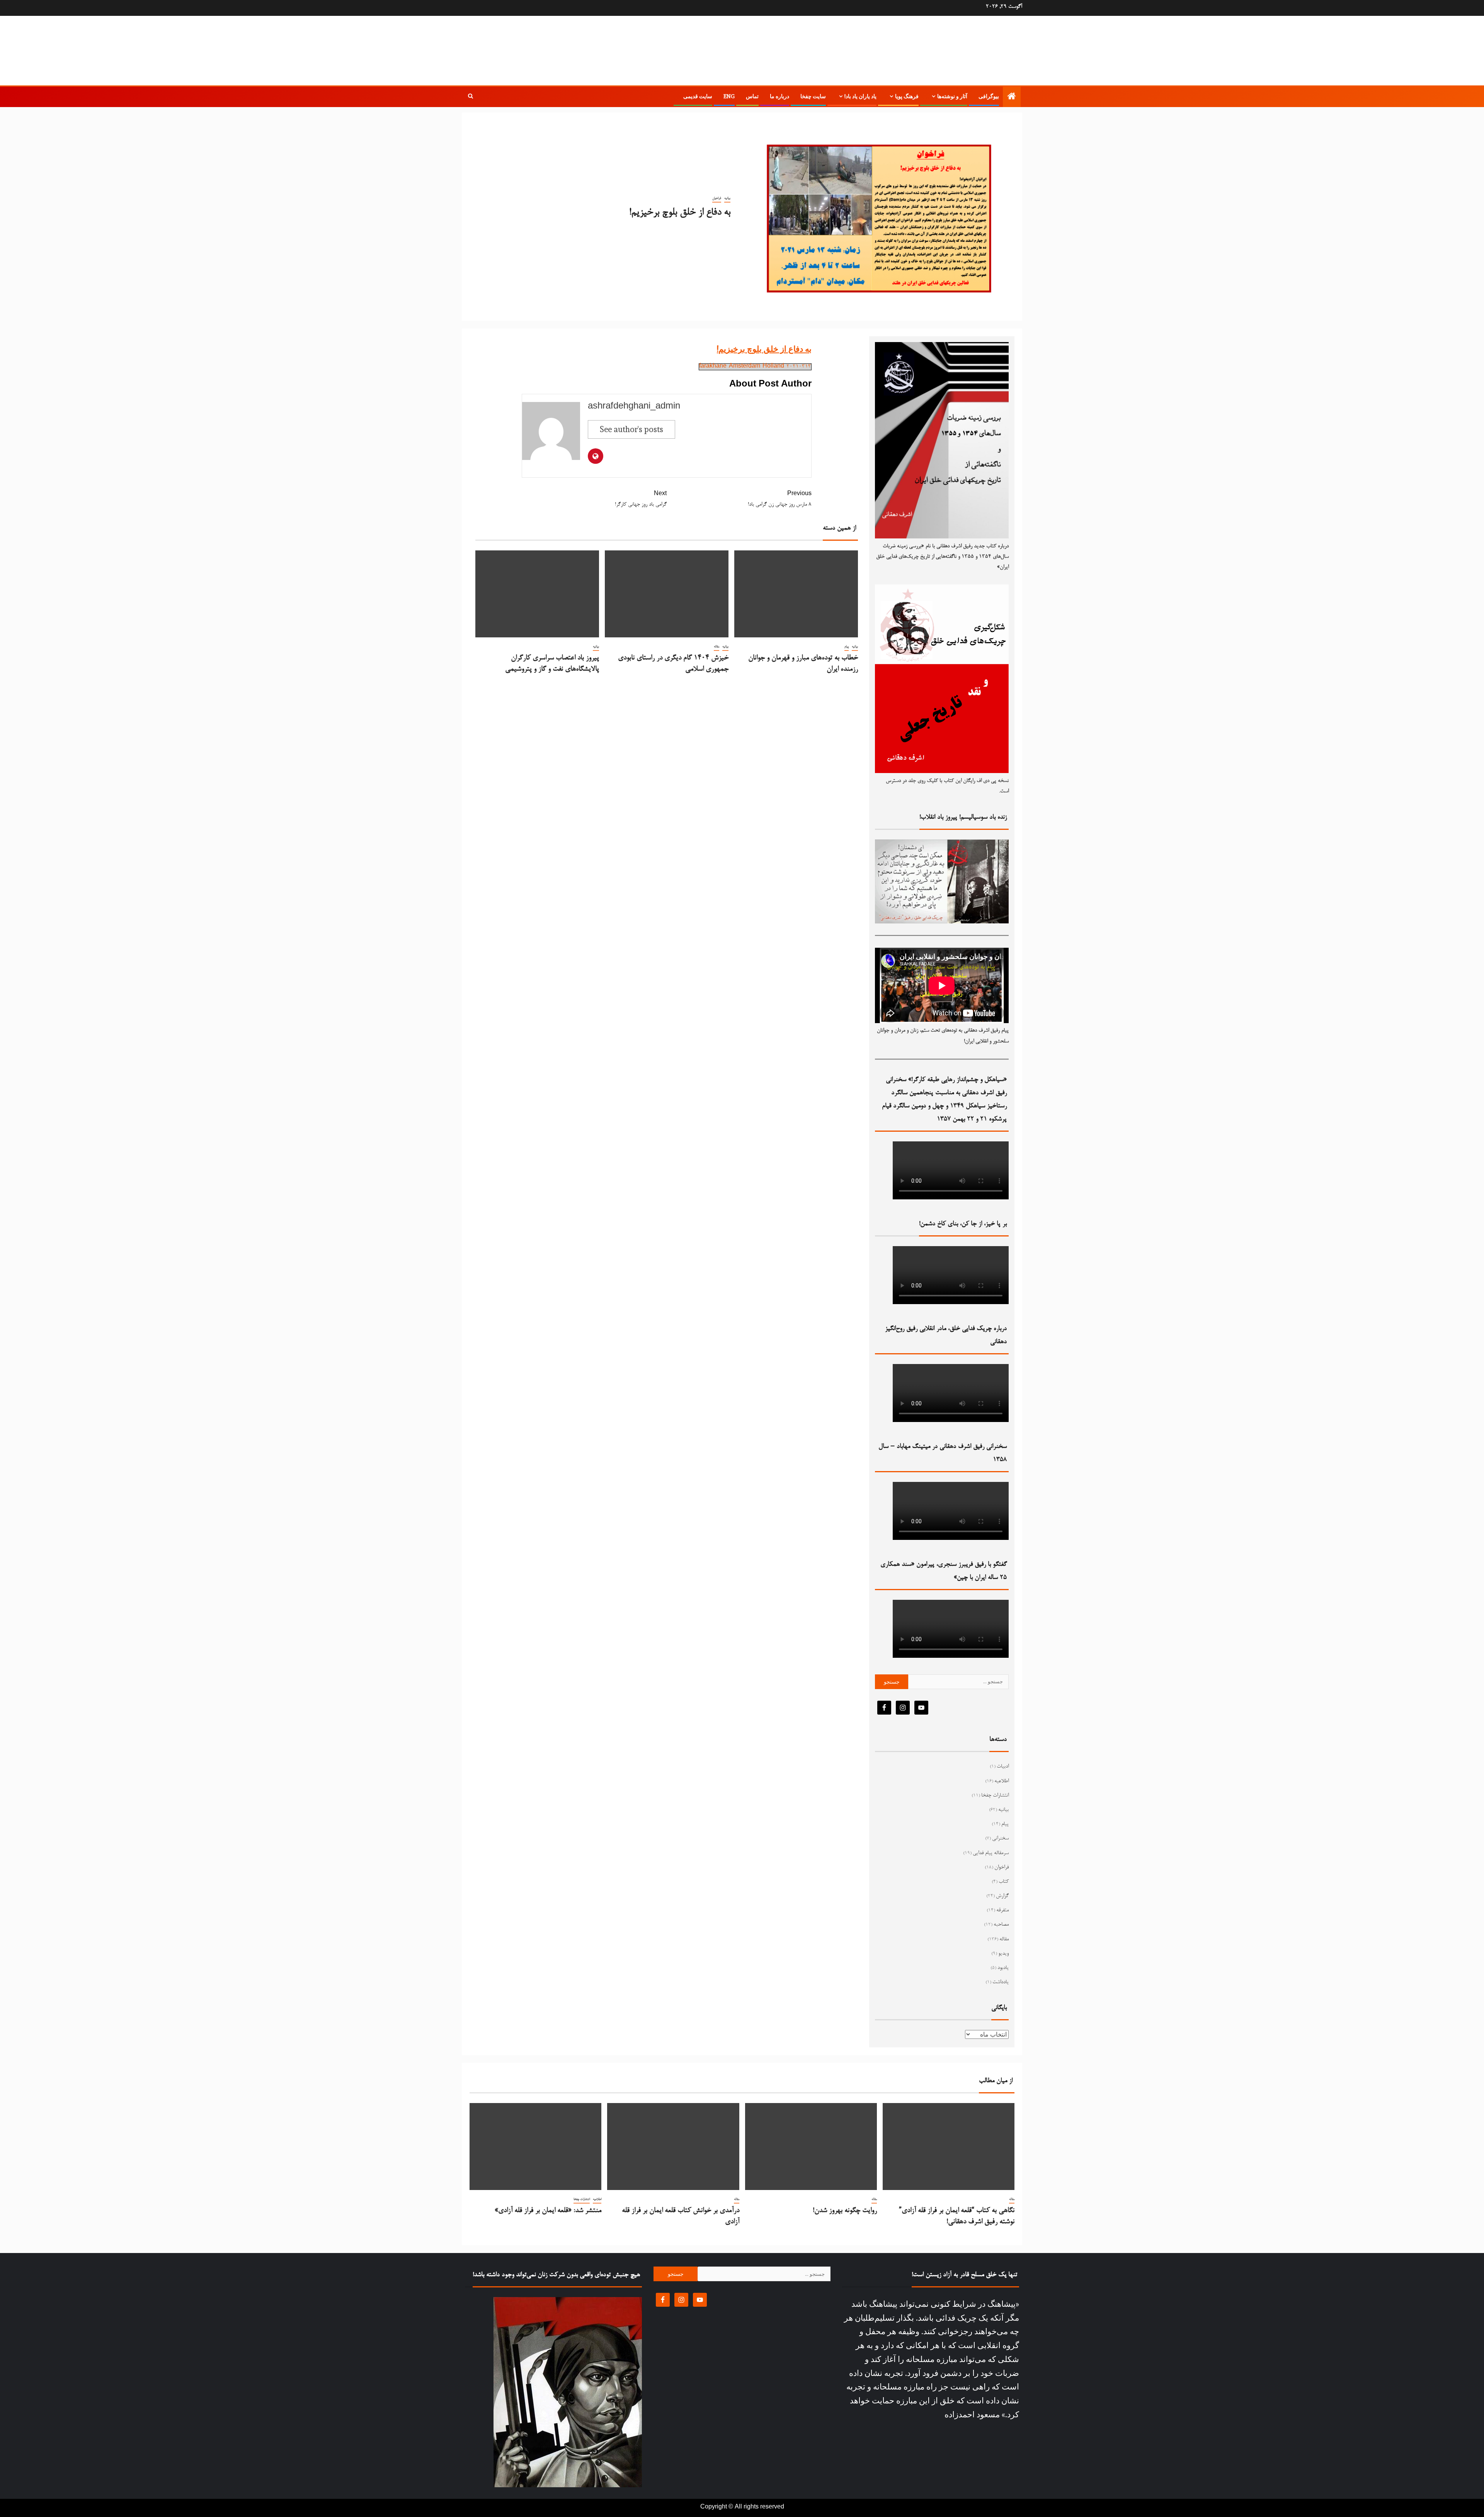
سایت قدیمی (698, 96)
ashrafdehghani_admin (634, 407)
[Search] (471, 97)
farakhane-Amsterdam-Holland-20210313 (755, 367)
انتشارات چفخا (995, 1796)
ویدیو (1003, 1954)
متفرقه (1002, 1911)
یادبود (1003, 1968)
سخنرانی (1000, 1839)
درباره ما (779, 96)
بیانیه (727, 198)
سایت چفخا (813, 96)
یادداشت (1001, 1982)
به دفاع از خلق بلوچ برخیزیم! (764, 349)
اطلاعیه (1002, 1781)
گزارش (1002, 1896)
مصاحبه (1001, 1925)
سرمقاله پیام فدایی (991, 1853)
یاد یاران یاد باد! (860, 96)
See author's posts (631, 429)
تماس (752, 96)
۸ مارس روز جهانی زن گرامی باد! (780, 500)
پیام (847, 647)
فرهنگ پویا (907, 96)
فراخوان (717, 198)
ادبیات (1003, 1767)
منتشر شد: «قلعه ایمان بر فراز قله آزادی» (548, 2211)
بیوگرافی (989, 96)
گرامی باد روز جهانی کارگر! (641, 500)
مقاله (716, 647)
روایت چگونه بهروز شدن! (845, 2211)
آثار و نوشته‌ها (952, 96)
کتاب (1004, 1882)
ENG (729, 96)
